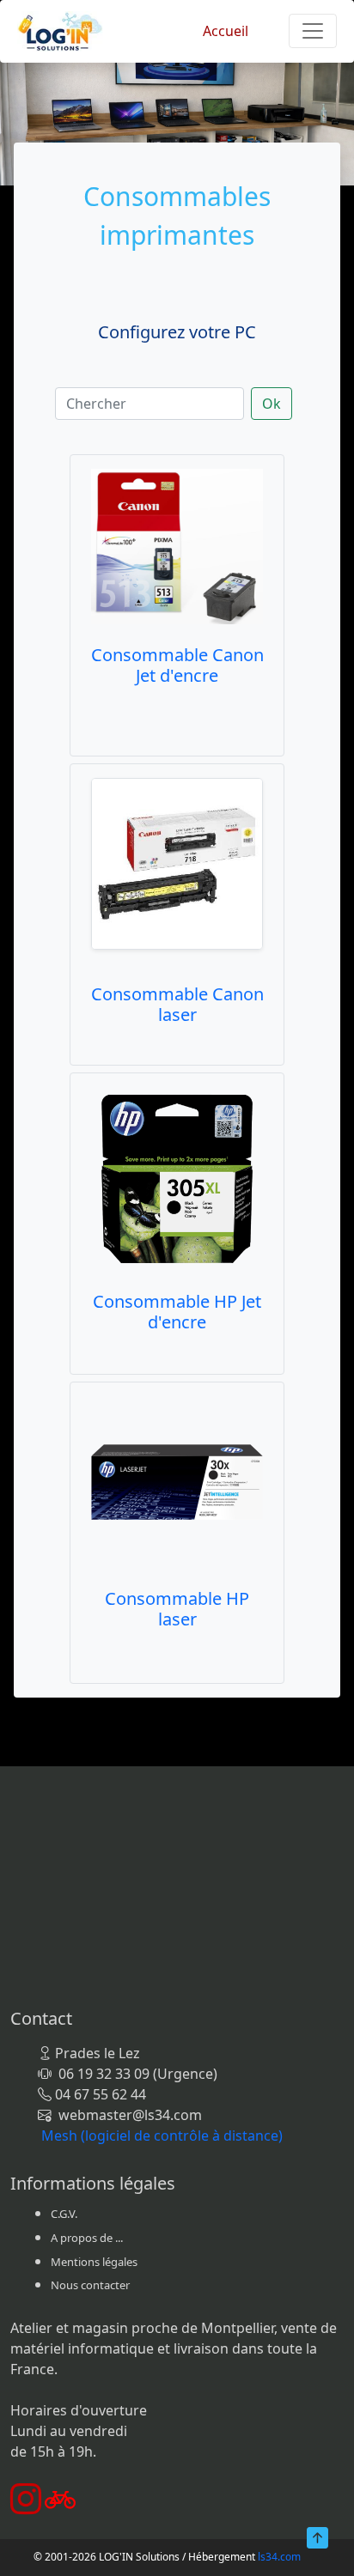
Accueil (226, 31)
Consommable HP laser (177, 1609)
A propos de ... (87, 2238)
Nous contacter (90, 2285)
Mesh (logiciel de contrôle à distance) (162, 2136)
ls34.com (279, 2557)
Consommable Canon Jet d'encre (177, 665)
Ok (272, 404)
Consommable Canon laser (177, 1004)
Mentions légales (94, 2262)
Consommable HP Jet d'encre (177, 1312)
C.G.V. (64, 2214)
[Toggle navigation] (313, 31)
